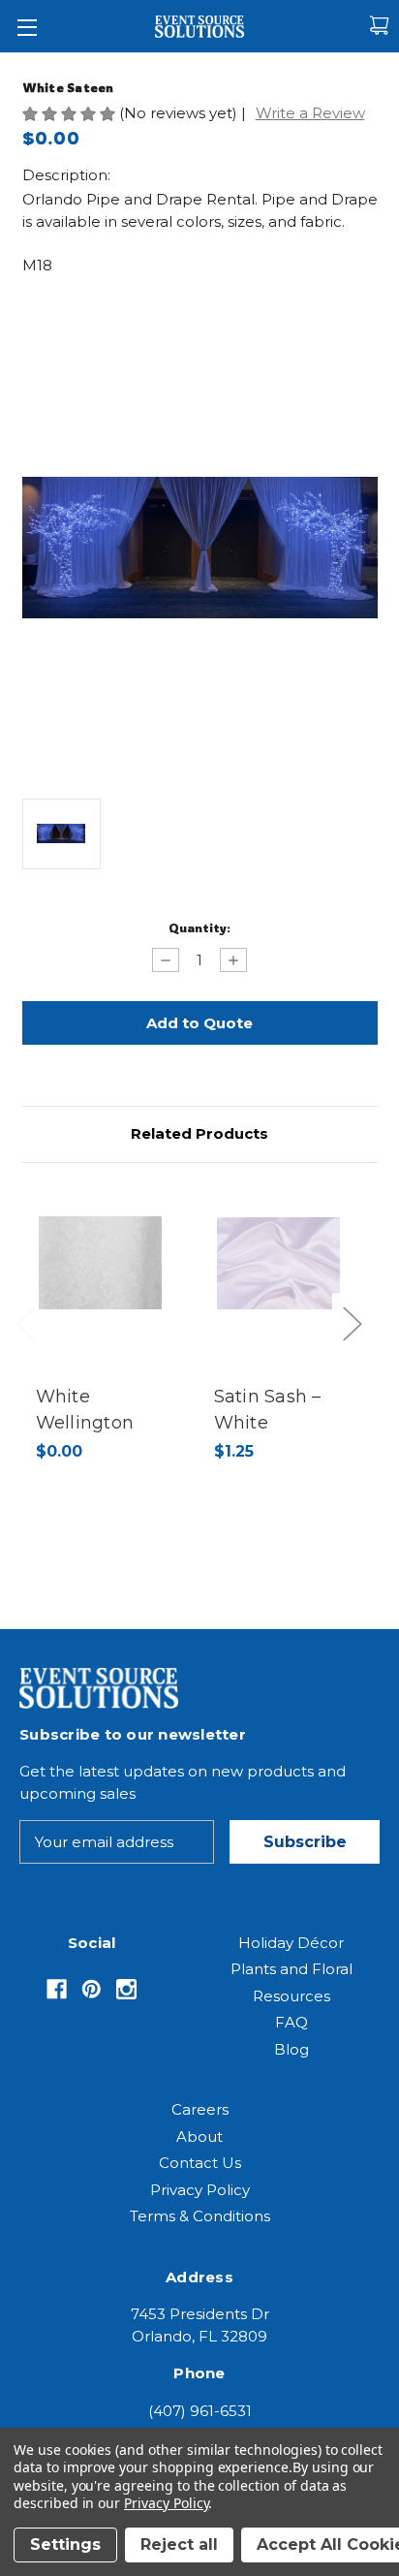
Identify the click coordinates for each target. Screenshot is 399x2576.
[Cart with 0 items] (379, 26)
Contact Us (200, 2163)
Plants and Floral (292, 1969)
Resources (292, 1996)
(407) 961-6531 (200, 2411)
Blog (292, 2049)
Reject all (179, 2545)
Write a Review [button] (310, 113)
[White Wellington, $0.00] (101, 1263)
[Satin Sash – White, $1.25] (279, 1263)
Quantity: (199, 927)
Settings (65, 2545)
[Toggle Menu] (27, 27)
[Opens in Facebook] (57, 1989)
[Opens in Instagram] (126, 1989)
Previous (31, 1344)
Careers (200, 2109)
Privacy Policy (200, 2190)
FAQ (292, 2022)
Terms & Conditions (200, 2216)
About (199, 2136)
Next (357, 1344)
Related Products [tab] (199, 1133)
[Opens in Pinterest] (92, 1989)
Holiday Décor (291, 1943)
